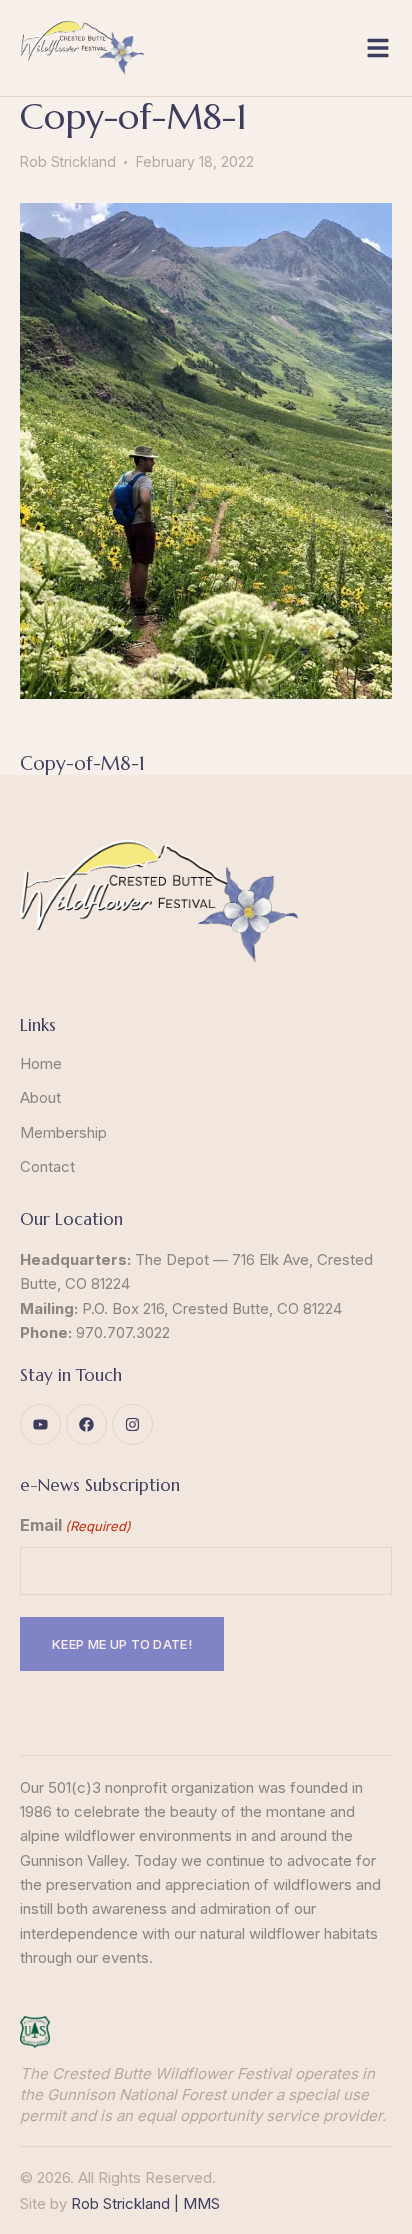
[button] (378, 48)
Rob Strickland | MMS (145, 2203)
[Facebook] (86, 1424)
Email (75, 1525)
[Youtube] (40, 1424)
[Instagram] (132, 1424)
